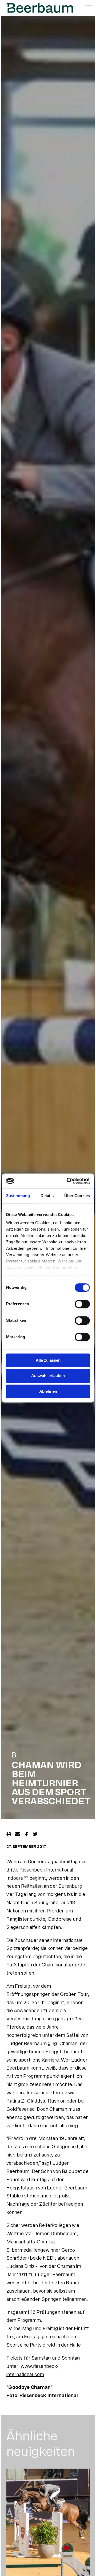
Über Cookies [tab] (77, 1196)
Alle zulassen (48, 1360)
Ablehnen (48, 1391)
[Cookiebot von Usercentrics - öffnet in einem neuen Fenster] (68, 1181)
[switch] (82, 1304)
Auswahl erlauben (48, 1376)
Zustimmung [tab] (18, 1196)
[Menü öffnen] (88, 8)
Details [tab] (47, 1196)
